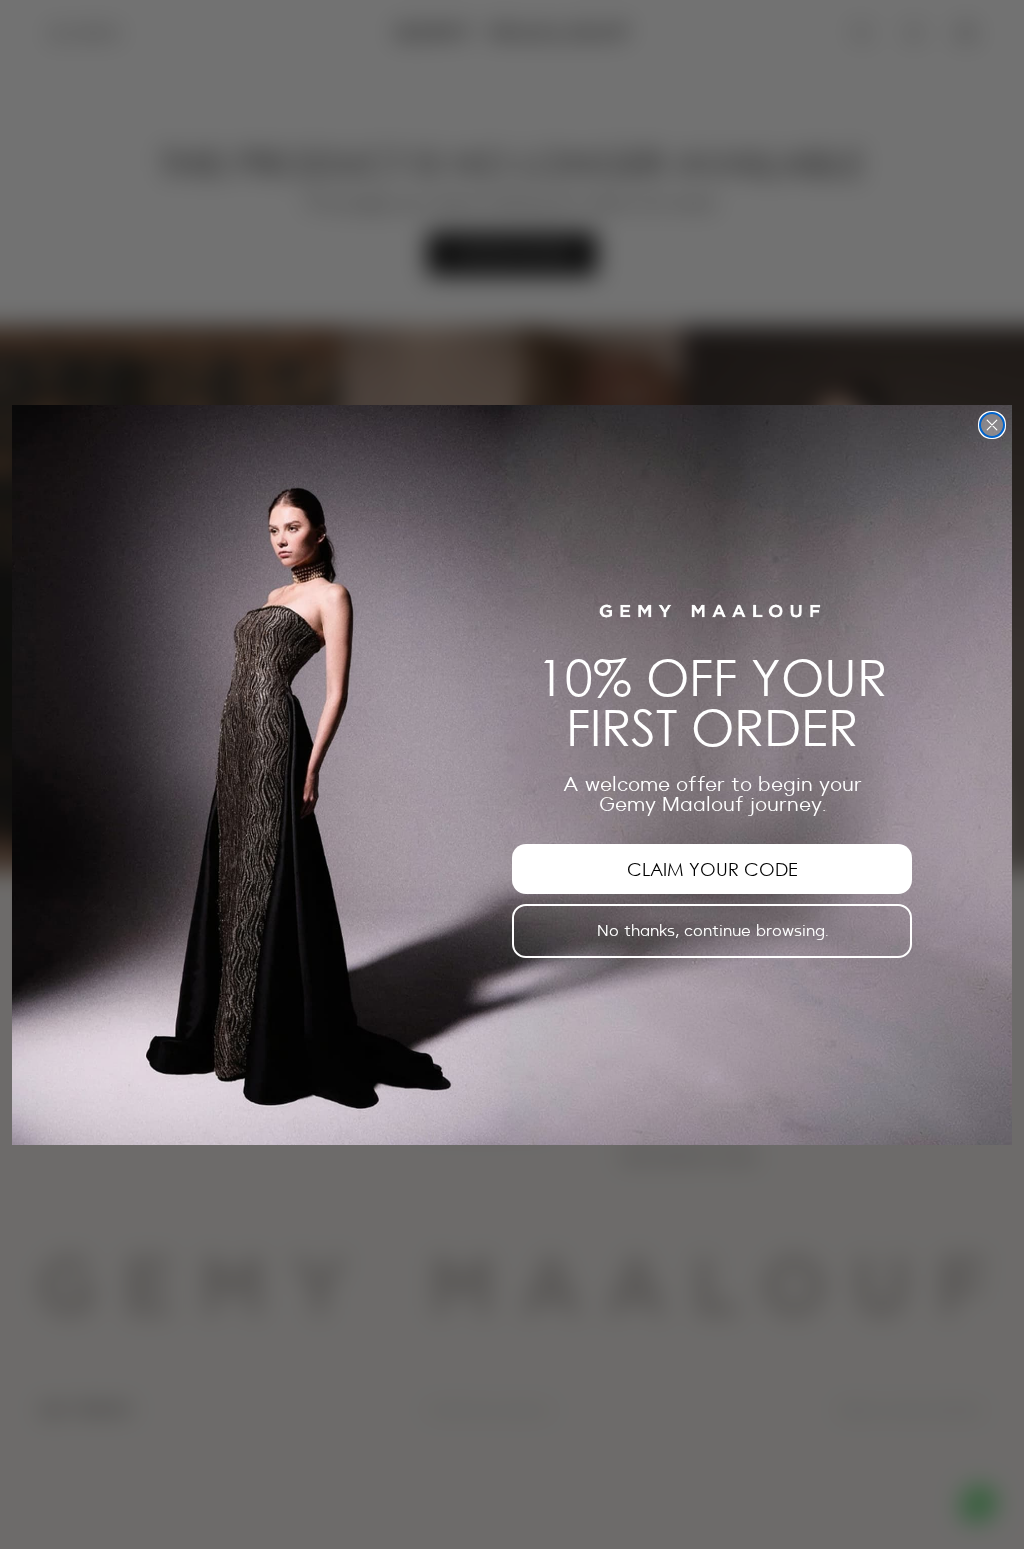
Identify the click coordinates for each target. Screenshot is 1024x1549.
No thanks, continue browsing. (712, 931)
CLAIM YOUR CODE (712, 869)
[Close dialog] (992, 425)
